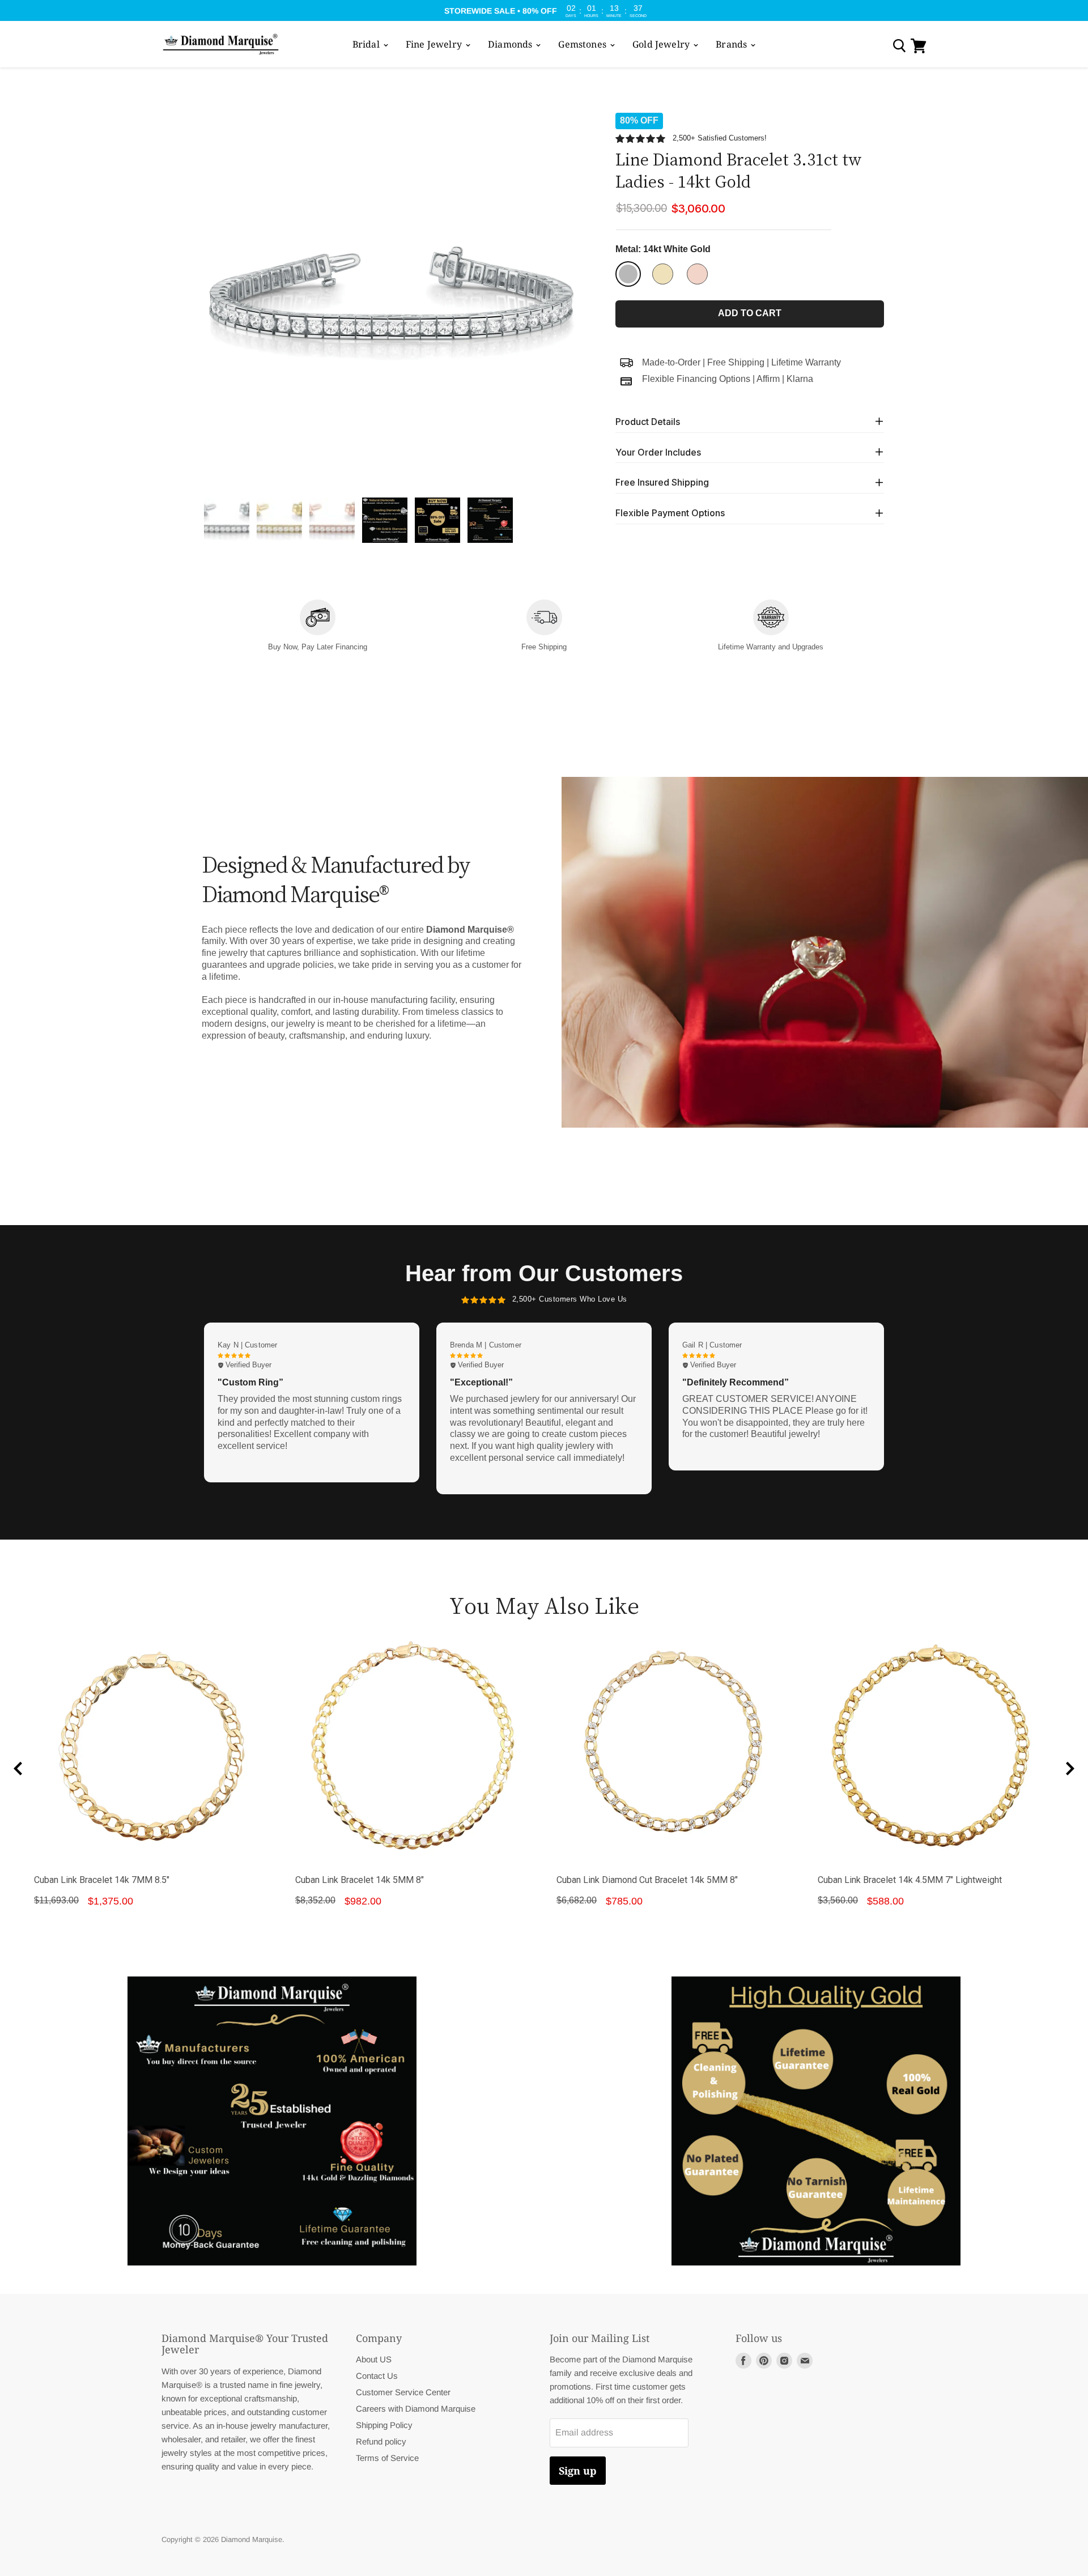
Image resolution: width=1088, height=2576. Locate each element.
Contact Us (377, 2376)
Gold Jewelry (662, 44)
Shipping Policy (384, 2425)
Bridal (367, 44)
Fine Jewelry (435, 44)
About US (374, 2359)
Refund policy (381, 2441)
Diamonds (511, 44)
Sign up (578, 2471)
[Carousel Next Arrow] (1070, 1769)
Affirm (768, 378)
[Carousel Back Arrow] (18, 1769)
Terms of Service (387, 2458)
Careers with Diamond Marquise (416, 2409)
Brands (732, 44)
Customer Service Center (403, 2392)
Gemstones (583, 44)
